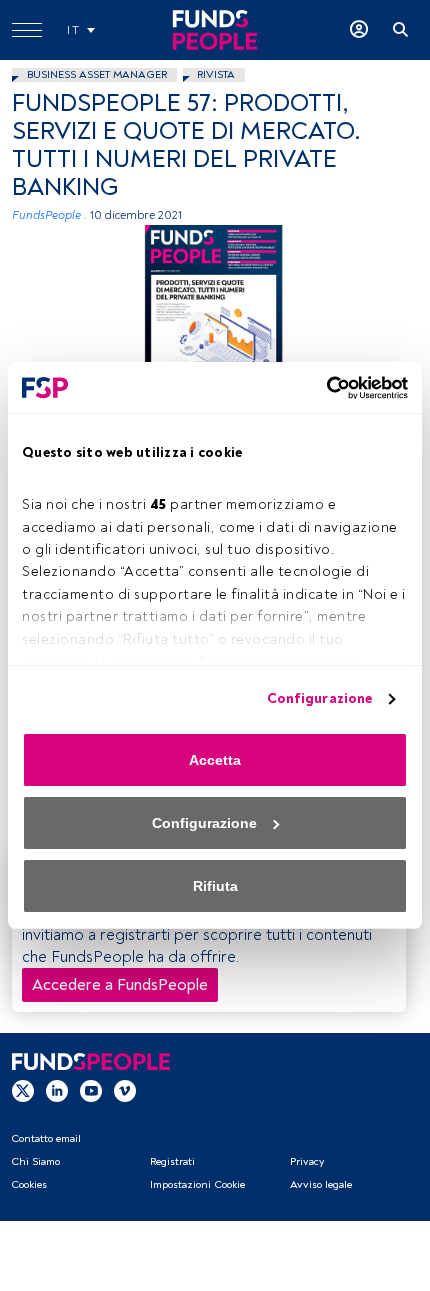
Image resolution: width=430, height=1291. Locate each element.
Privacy (307, 1161)
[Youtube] (91, 1090)
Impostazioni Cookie (197, 1184)
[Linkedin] (57, 1090)
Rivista (216, 74)
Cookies (29, 1184)
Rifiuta (215, 886)
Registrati (172, 1161)
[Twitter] (23, 1090)
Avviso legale (321, 1184)
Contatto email (46, 1138)
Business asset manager (97, 74)
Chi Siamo (35, 1161)
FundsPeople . (49, 215)
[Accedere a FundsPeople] (359, 30)
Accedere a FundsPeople (120, 985)
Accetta (215, 760)
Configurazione (319, 698)
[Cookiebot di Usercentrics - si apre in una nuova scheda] (320, 388)
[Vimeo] (125, 1090)
